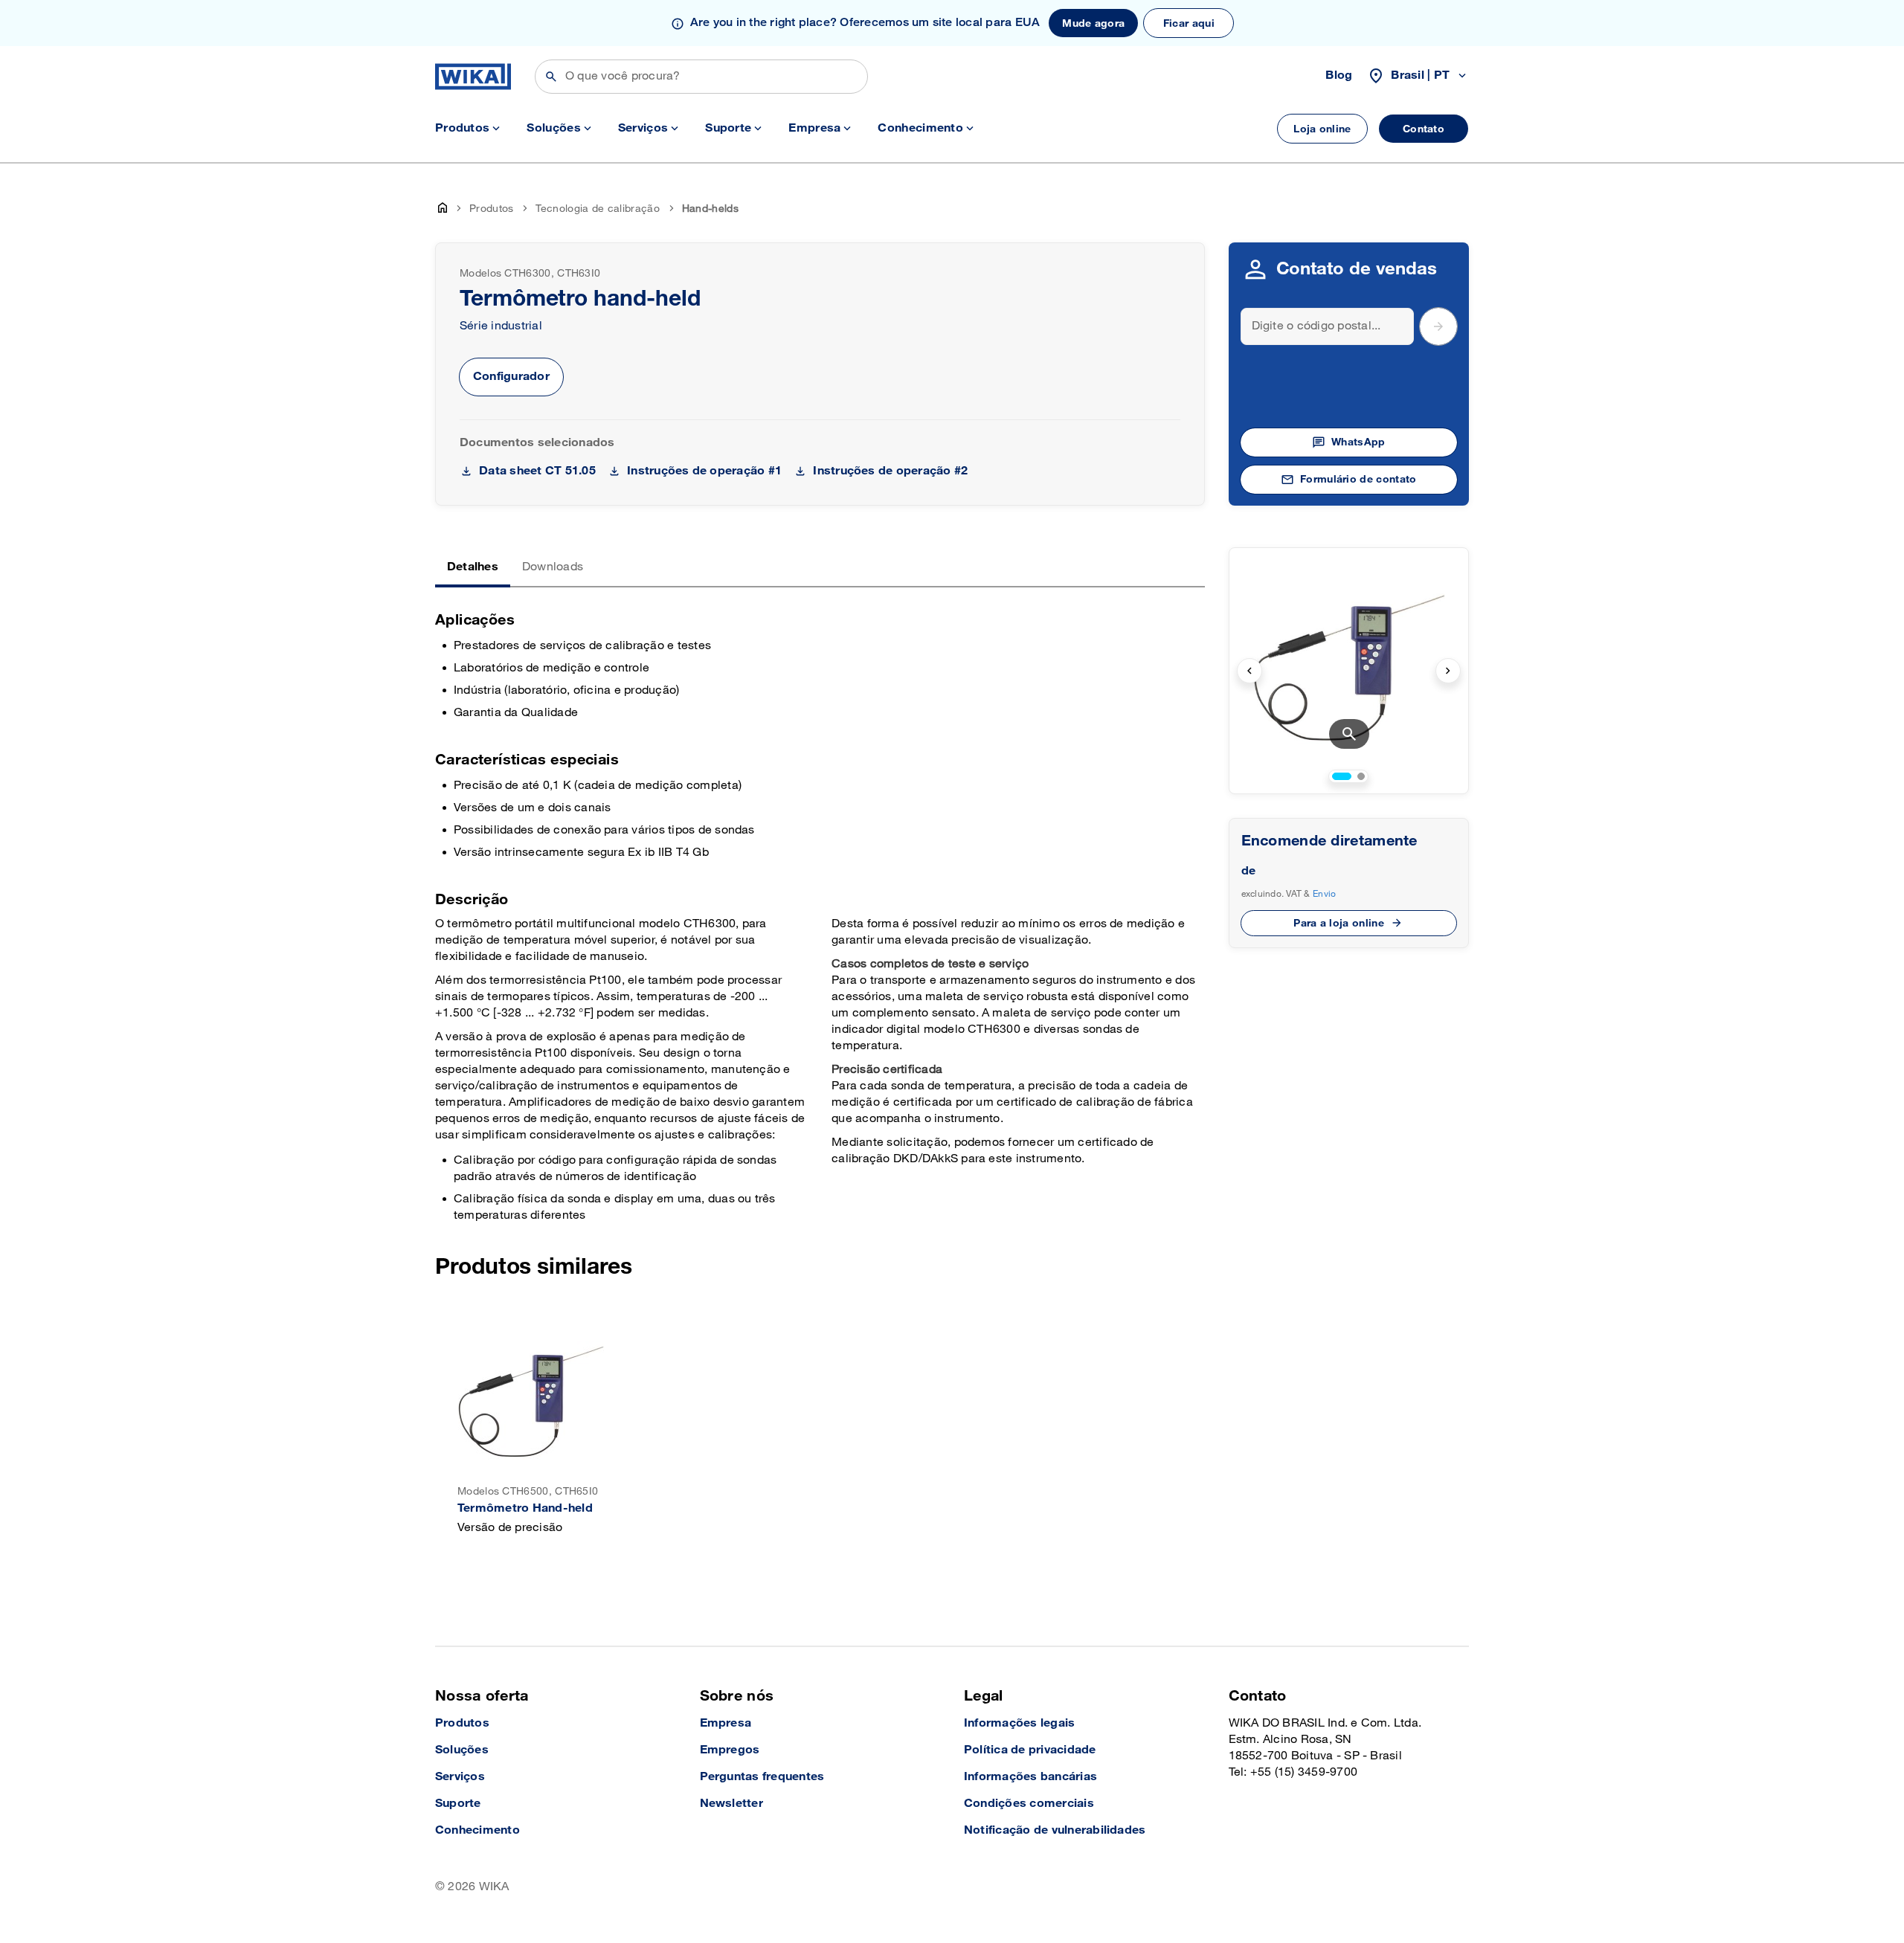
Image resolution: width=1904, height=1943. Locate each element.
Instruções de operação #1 (704, 471)
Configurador (511, 377)
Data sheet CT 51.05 (537, 471)
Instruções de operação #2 (890, 471)
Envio (1324, 894)
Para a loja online (1339, 923)
